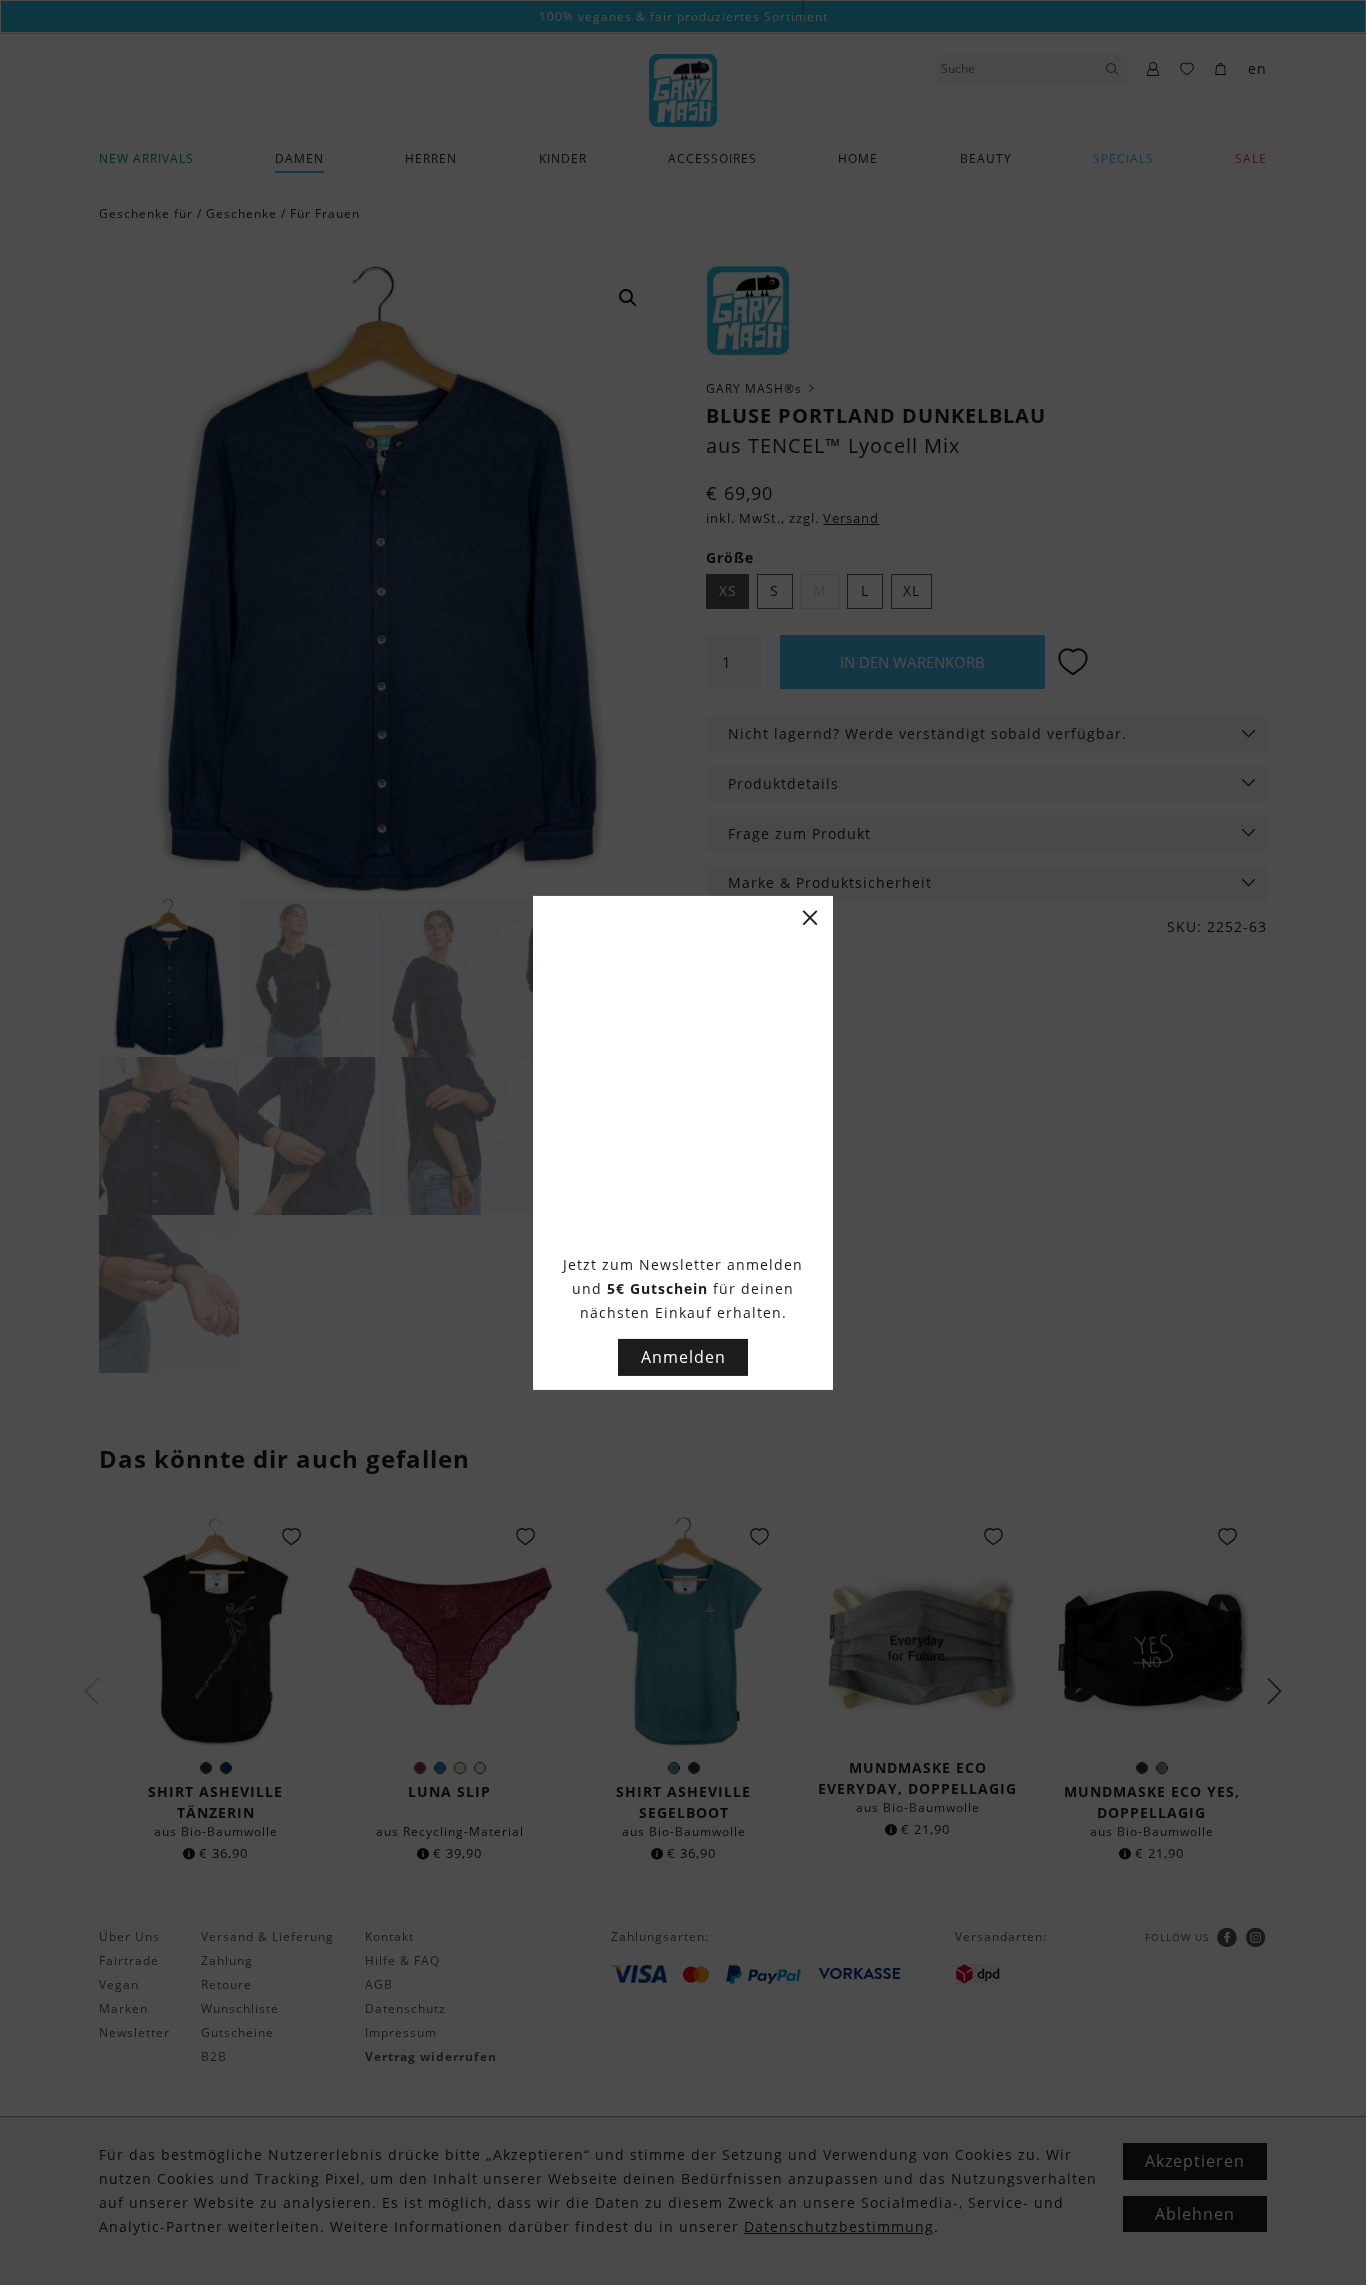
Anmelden (683, 1357)
